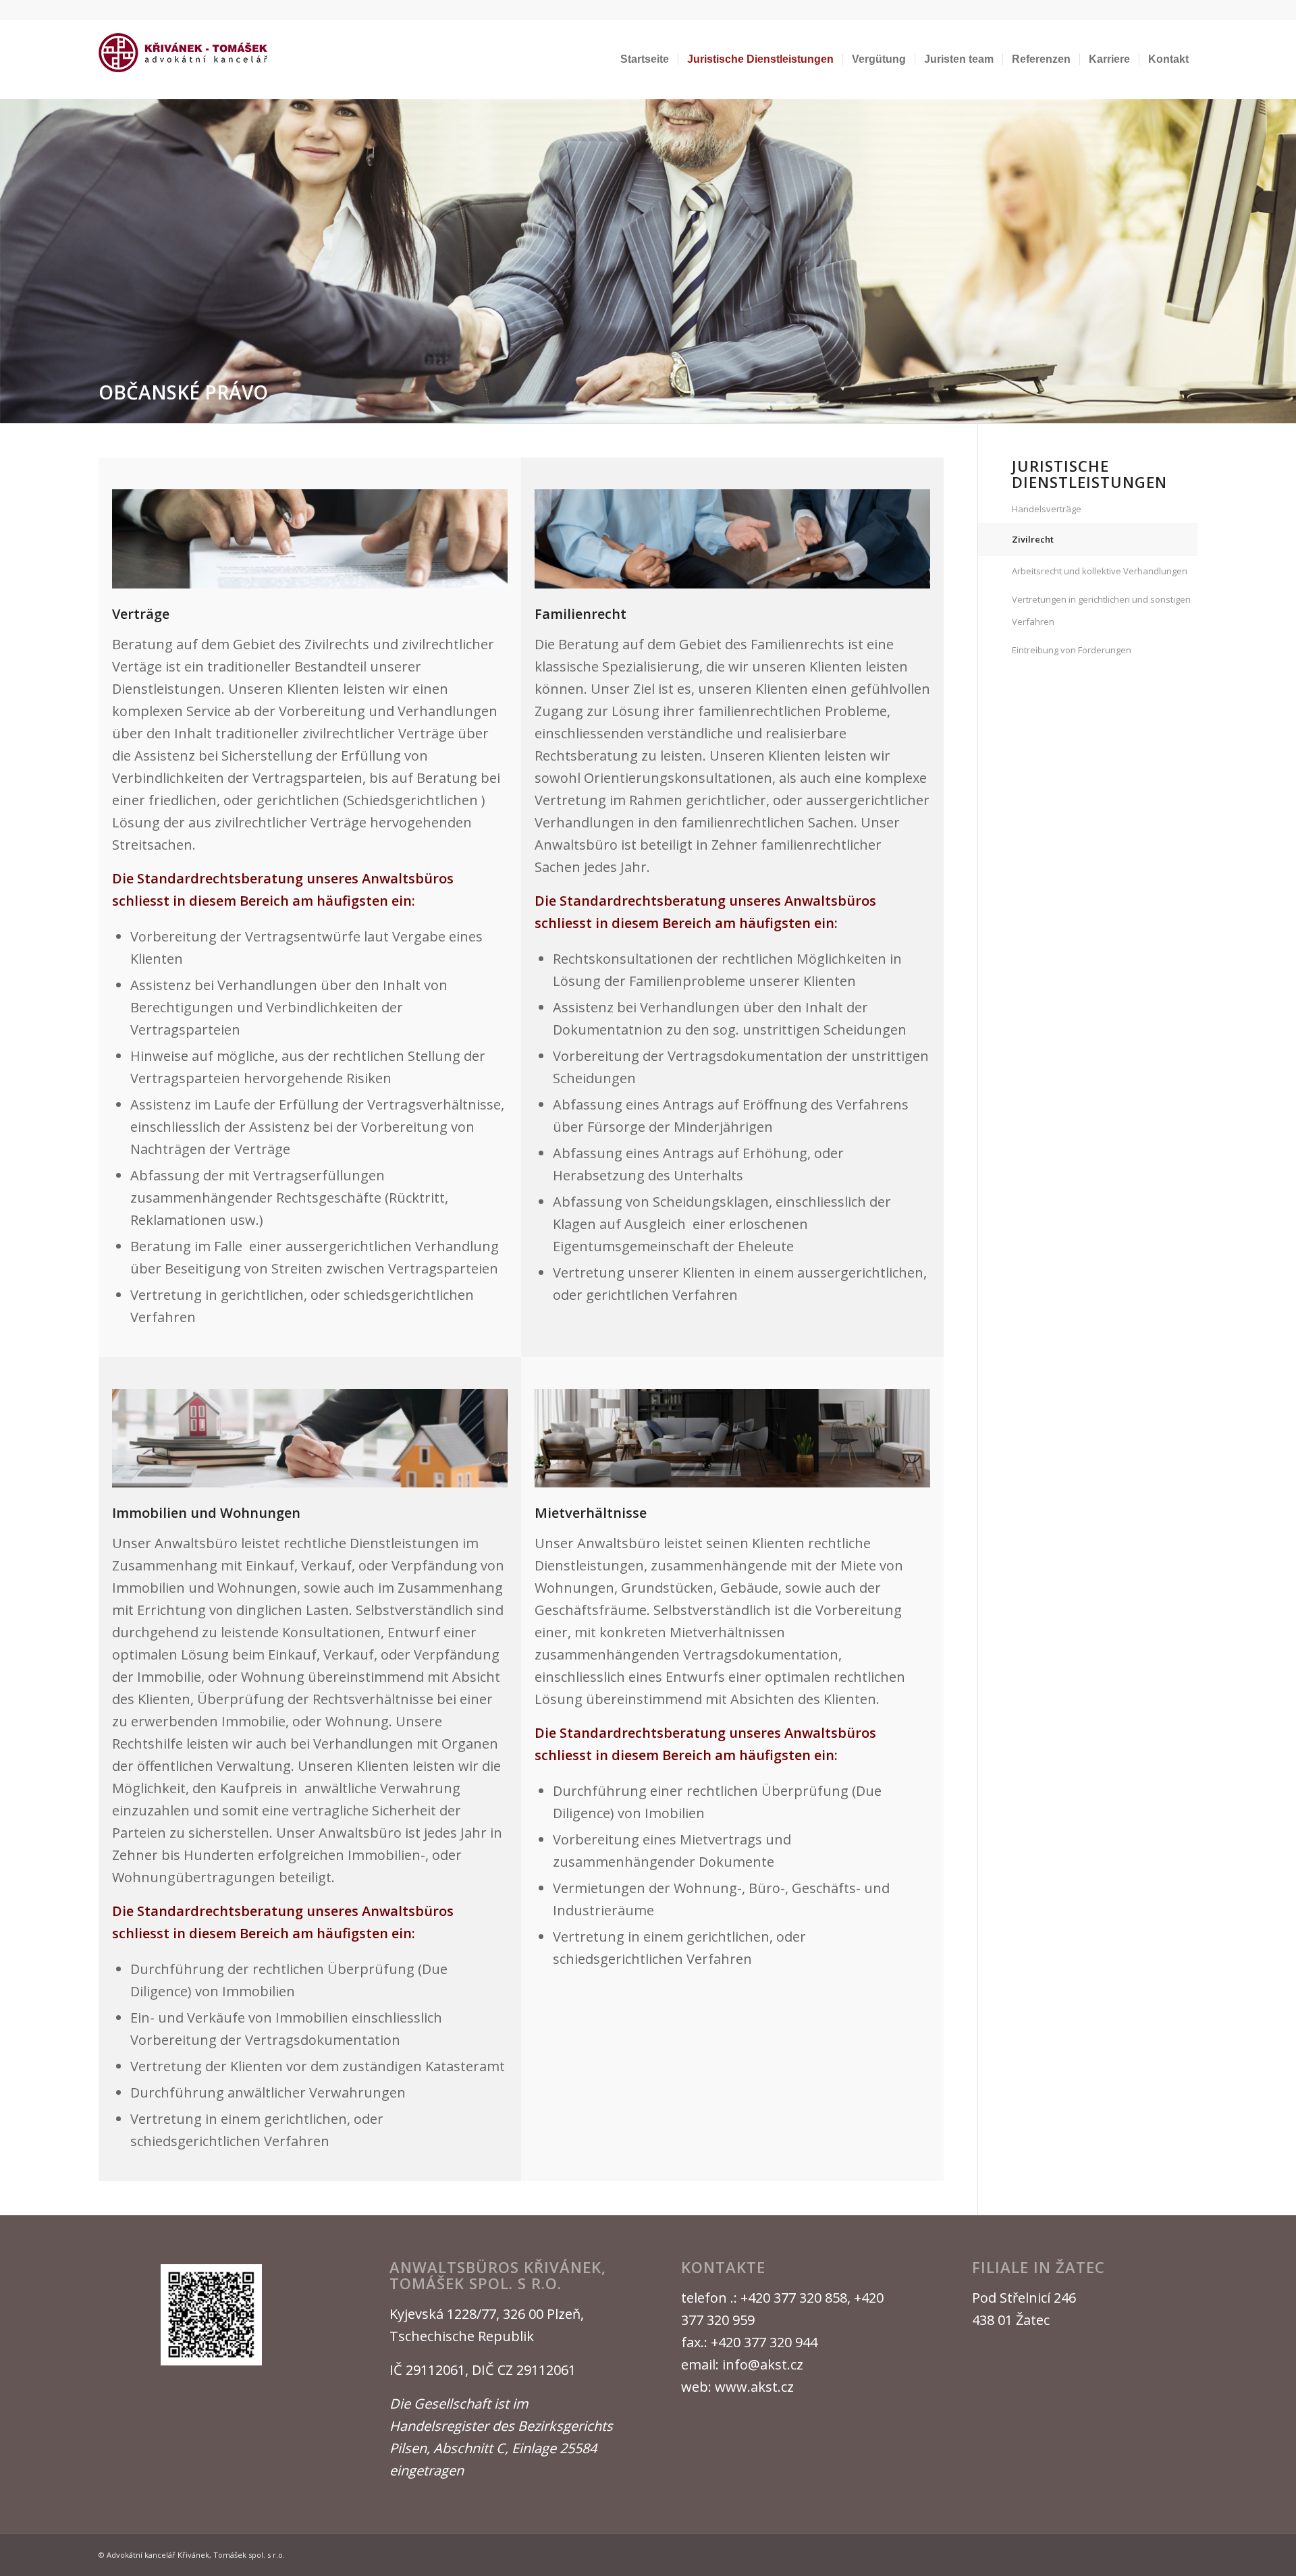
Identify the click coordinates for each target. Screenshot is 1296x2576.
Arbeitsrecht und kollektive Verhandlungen (1100, 571)
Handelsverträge (1047, 509)
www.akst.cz (754, 2387)
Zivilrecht (1033, 539)
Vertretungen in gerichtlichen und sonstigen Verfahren (1101, 610)
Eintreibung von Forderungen (1072, 650)
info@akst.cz (763, 2364)
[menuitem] (645, 59)
